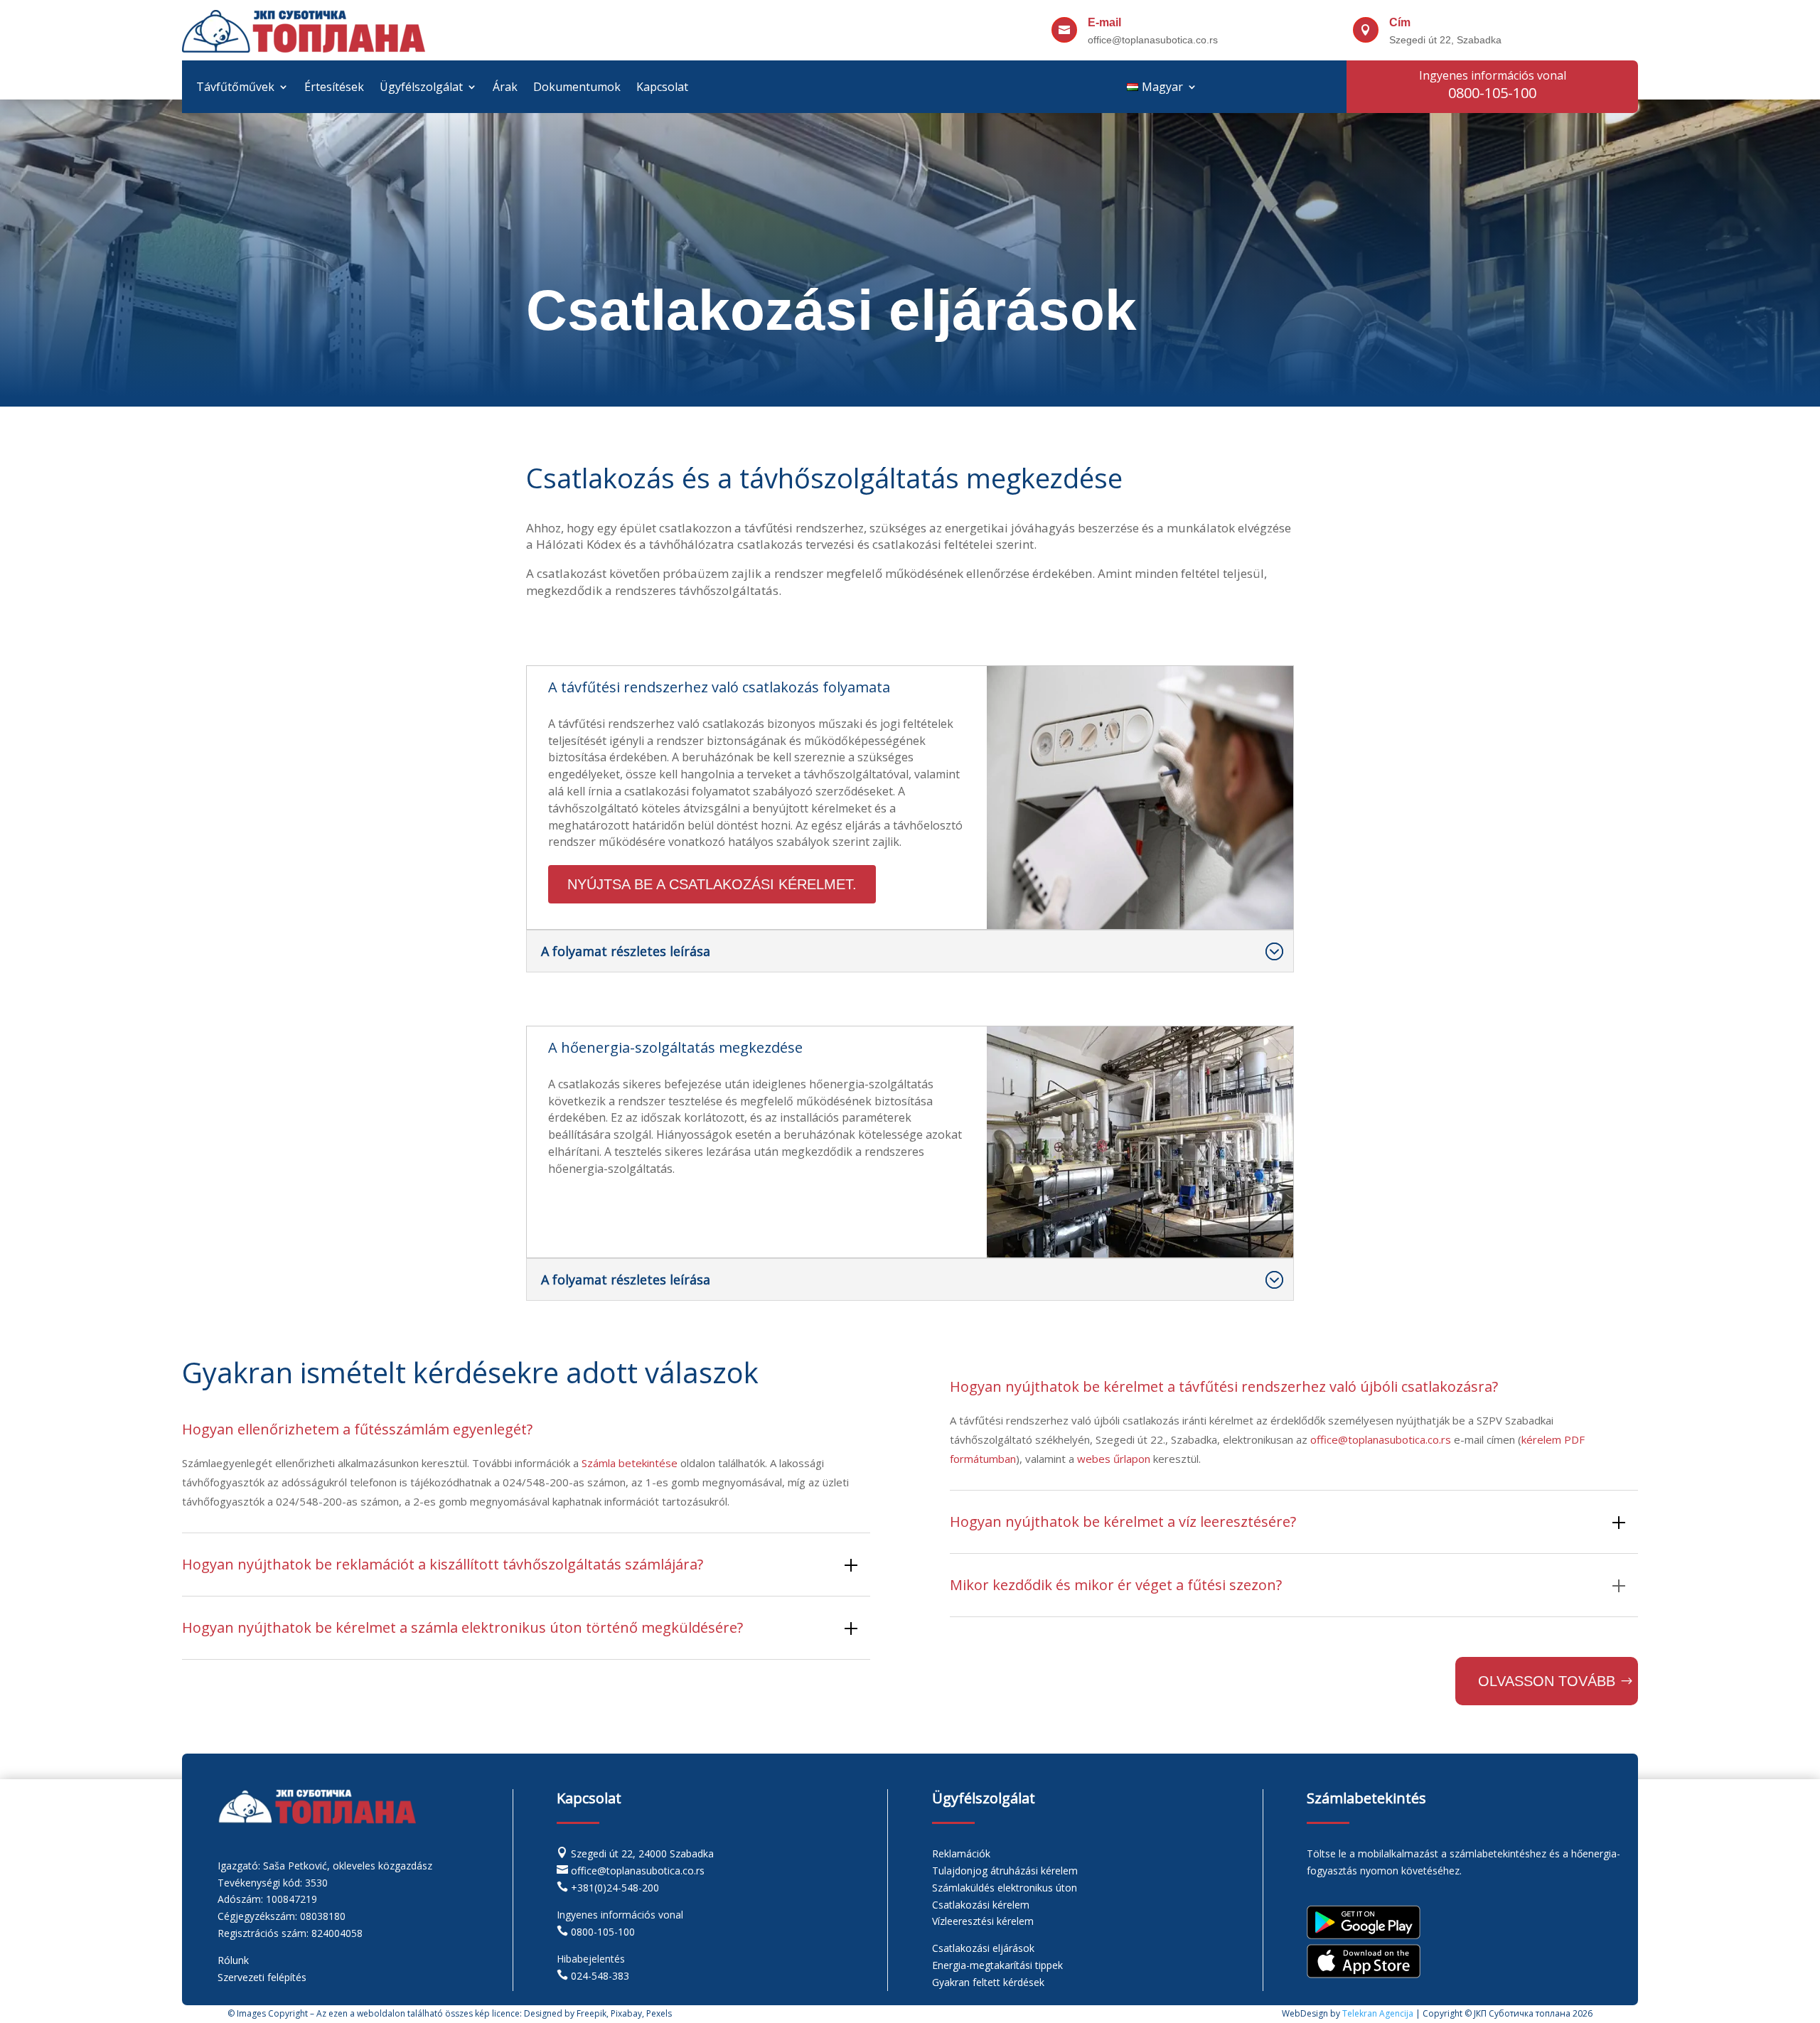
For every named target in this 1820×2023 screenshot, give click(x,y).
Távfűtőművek (235, 88)
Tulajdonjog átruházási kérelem (1005, 1871)
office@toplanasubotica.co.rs (1381, 1439)
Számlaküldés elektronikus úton (1005, 1888)
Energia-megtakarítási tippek (997, 1965)
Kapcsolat (662, 88)
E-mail (1104, 22)
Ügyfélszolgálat (421, 88)
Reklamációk (961, 1853)
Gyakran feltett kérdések (988, 1982)
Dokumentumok (577, 88)
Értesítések (334, 88)
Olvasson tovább (1547, 1681)
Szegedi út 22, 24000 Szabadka (642, 1853)
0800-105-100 (603, 1932)
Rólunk (233, 1960)
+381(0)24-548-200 (615, 1888)
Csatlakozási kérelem (981, 1905)
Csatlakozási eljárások (983, 1948)
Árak (505, 88)
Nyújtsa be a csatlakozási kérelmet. (712, 884)
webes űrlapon (1114, 1459)
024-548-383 (600, 1976)
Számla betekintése (630, 1463)
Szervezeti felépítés (262, 1977)
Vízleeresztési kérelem (983, 1921)
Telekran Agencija (1378, 2013)
